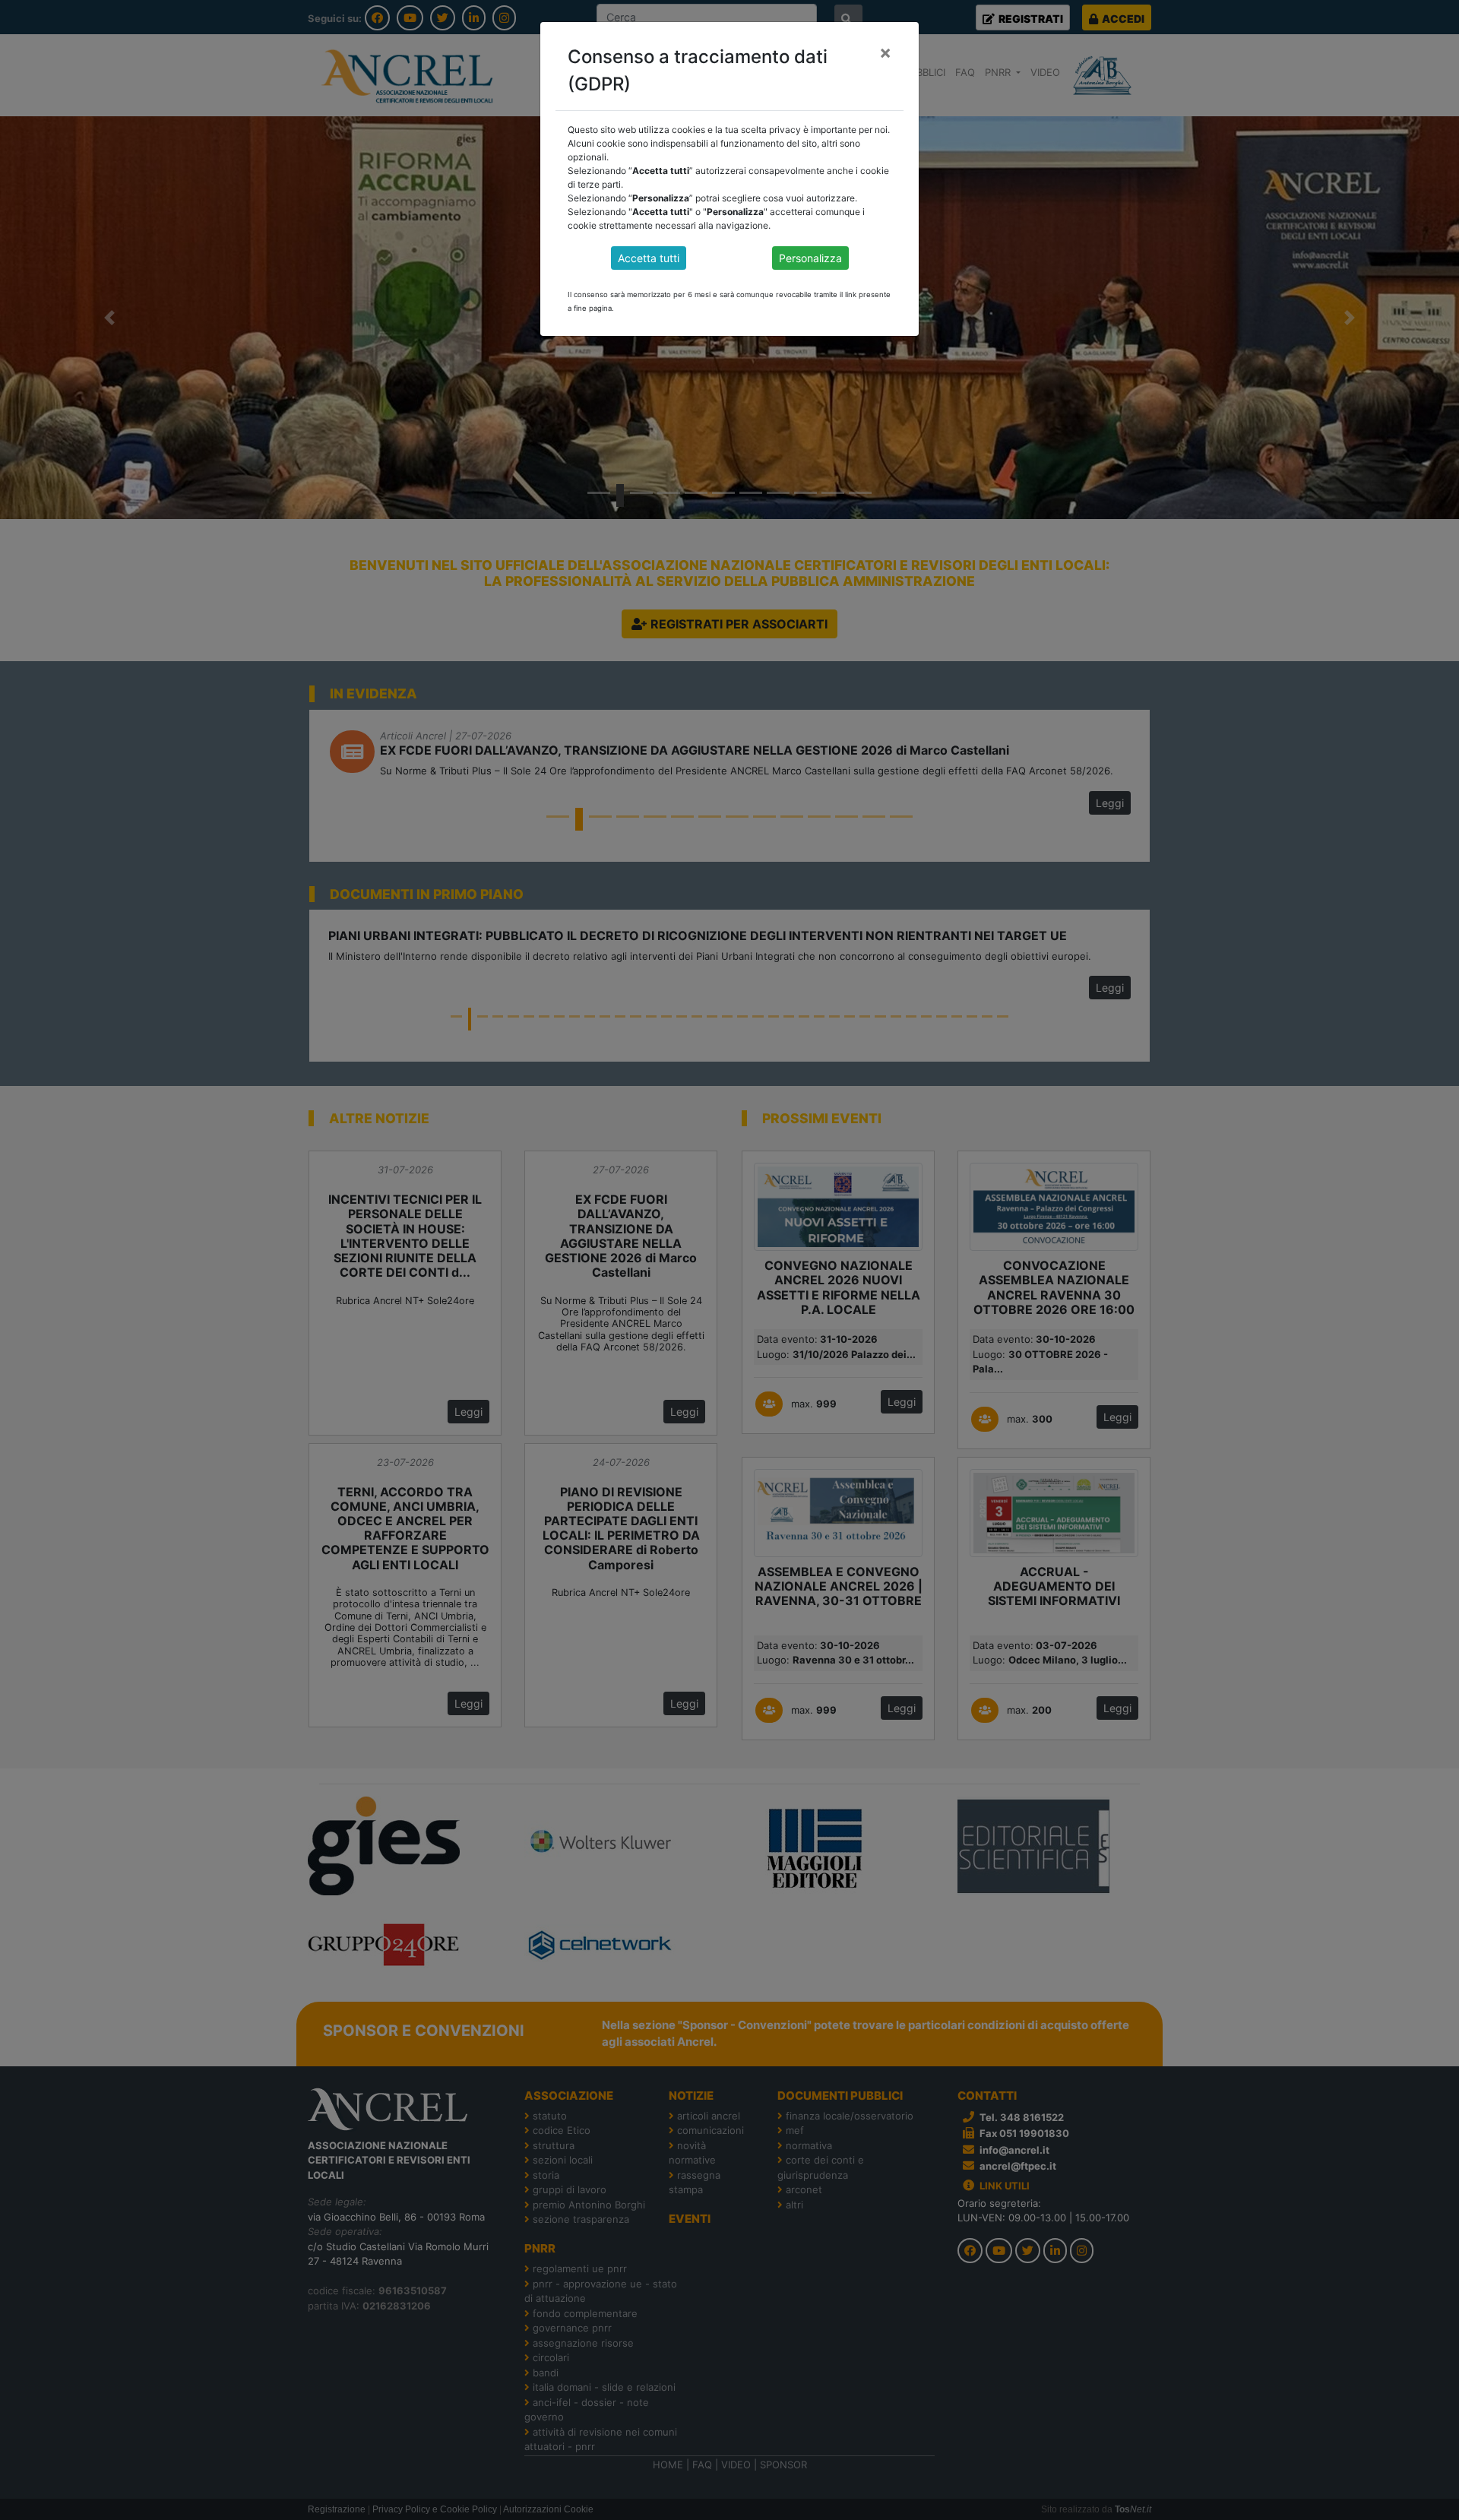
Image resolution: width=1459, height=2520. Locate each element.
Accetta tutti (649, 258)
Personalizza (810, 258)
